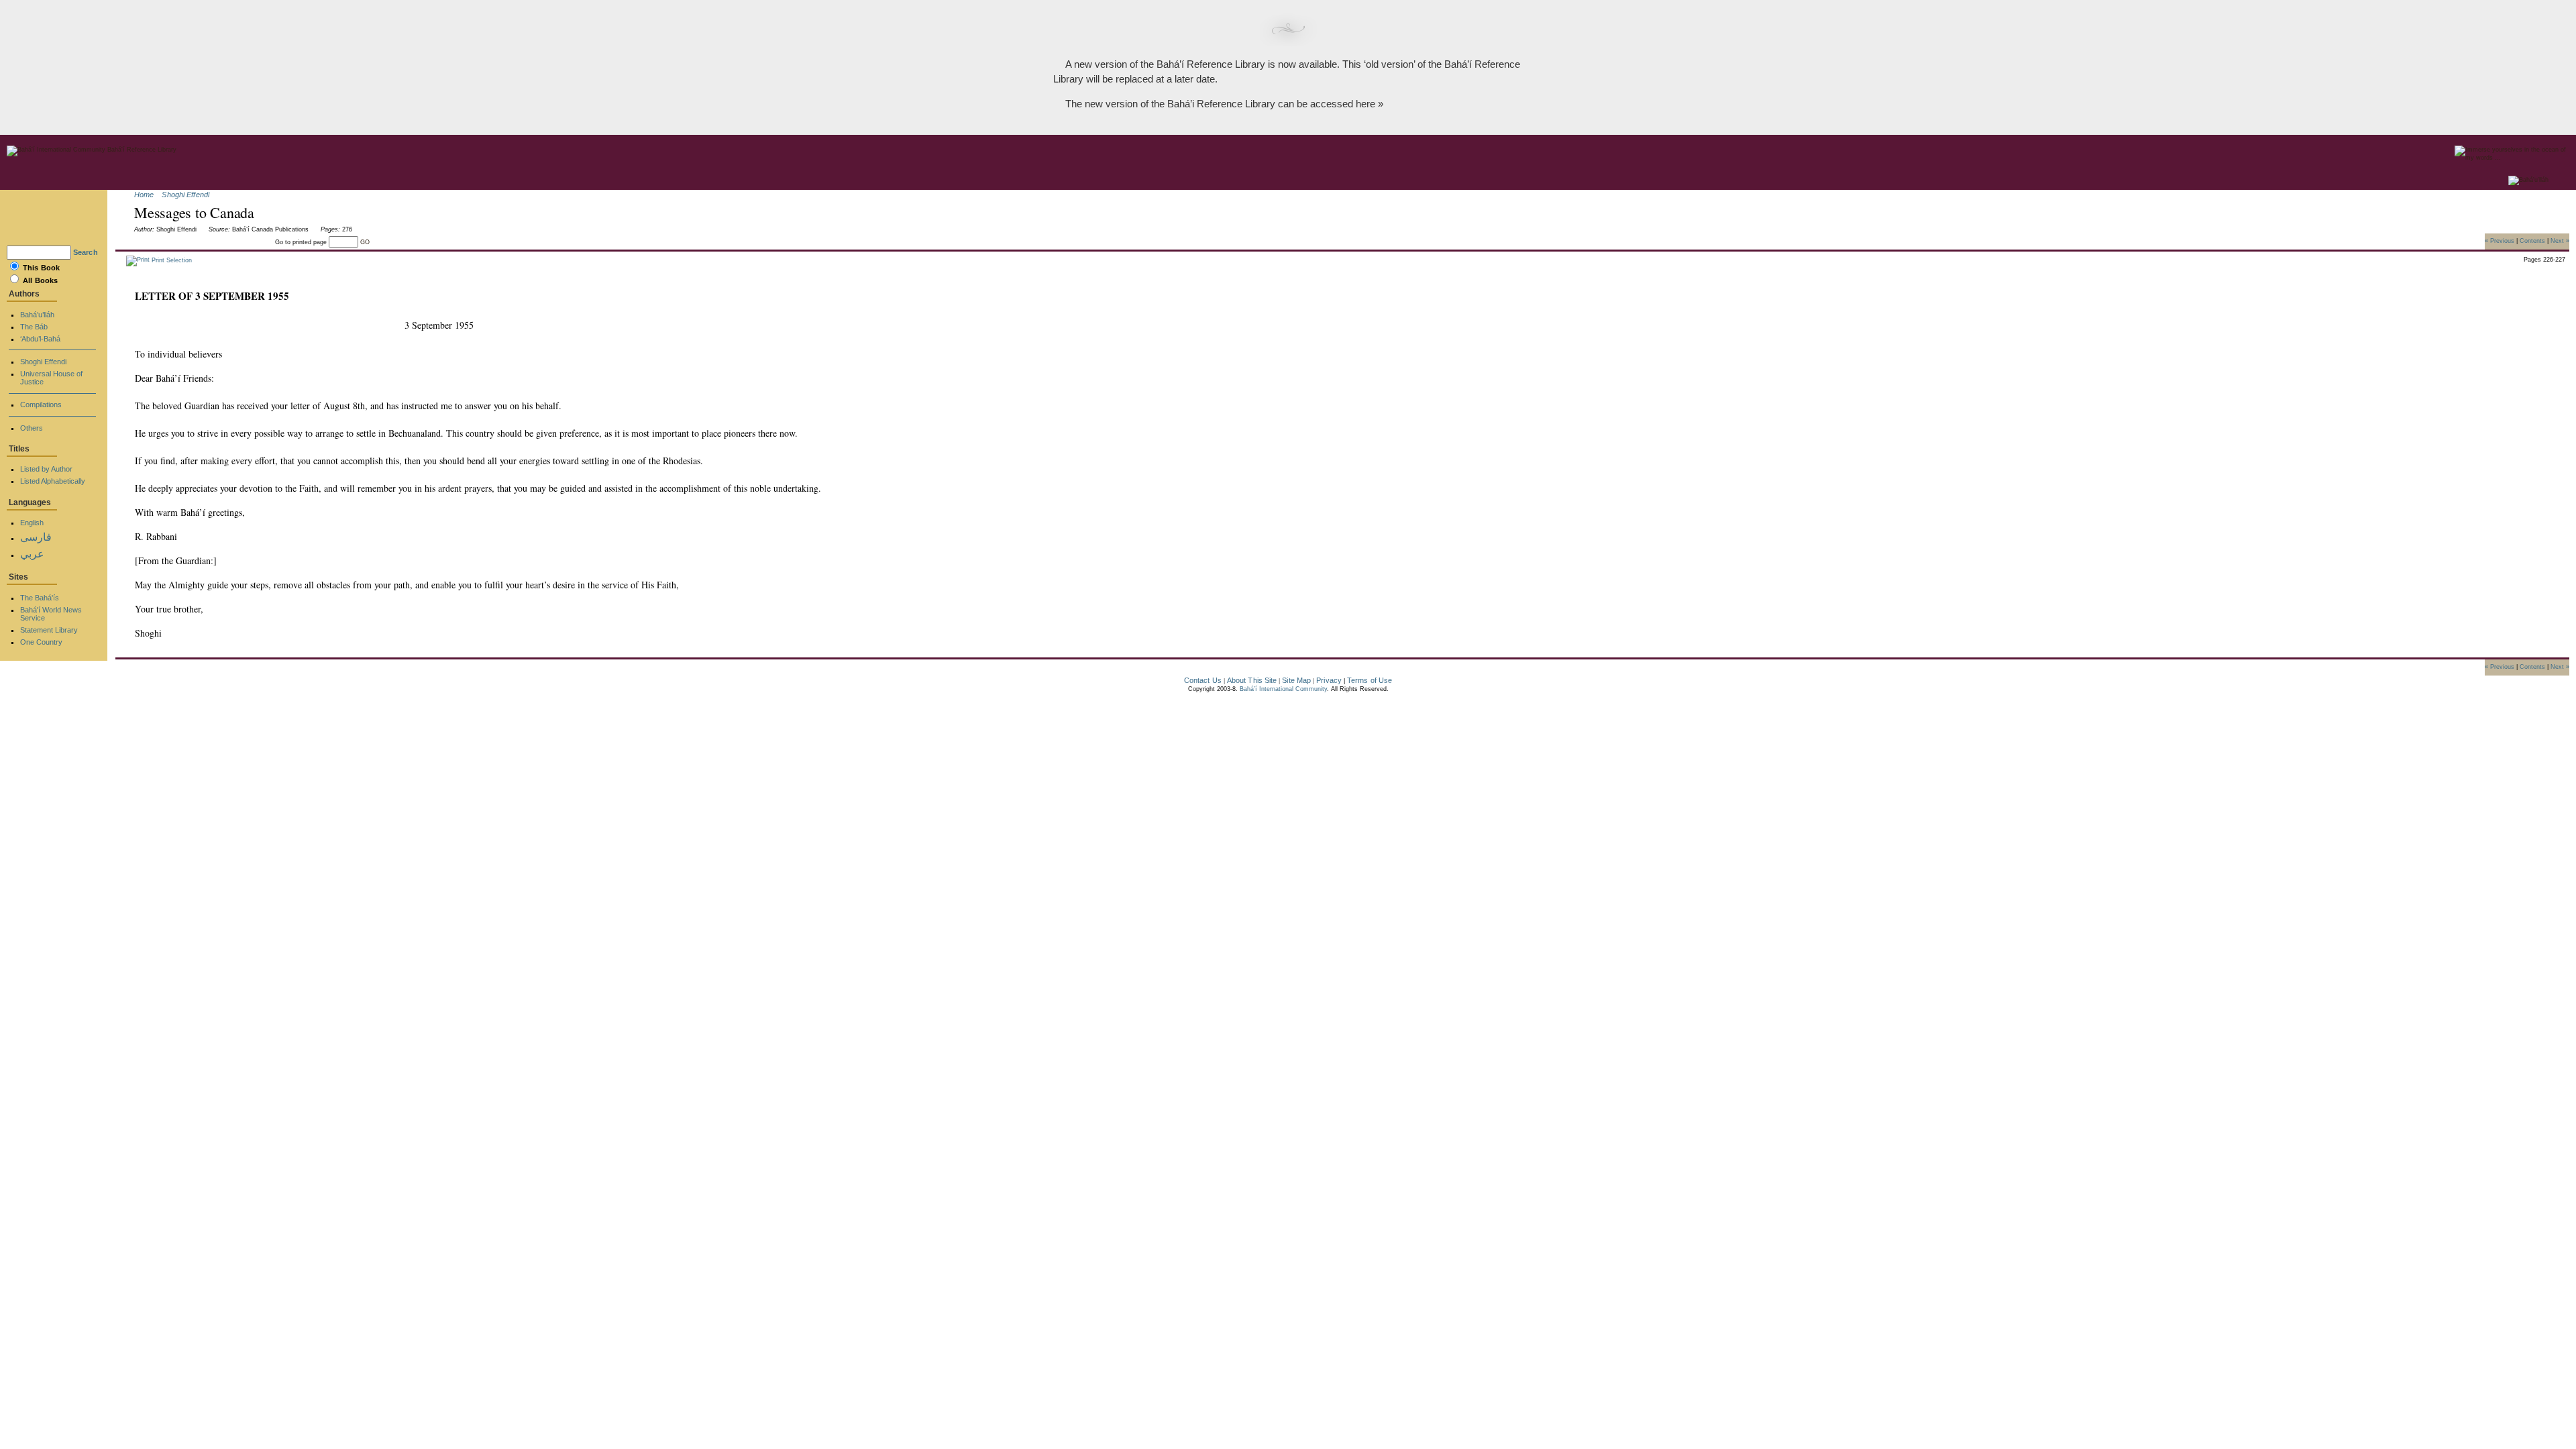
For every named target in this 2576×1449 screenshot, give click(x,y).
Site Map (1296, 680)
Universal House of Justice (51, 378)
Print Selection (171, 260)
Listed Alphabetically (53, 481)
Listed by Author (46, 469)
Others (32, 428)
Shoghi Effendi (185, 195)
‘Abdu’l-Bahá (40, 339)
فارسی (36, 537)
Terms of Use (1370, 680)
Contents (2532, 240)
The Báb (34, 327)
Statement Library (49, 630)
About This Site (1252, 680)
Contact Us (1203, 680)
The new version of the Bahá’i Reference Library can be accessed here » (1224, 104)
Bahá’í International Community (1283, 689)
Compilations (41, 405)
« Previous (2500, 240)
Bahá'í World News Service (51, 614)
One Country (41, 642)
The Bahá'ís (40, 598)
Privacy (1329, 680)
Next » (2560, 240)
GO (365, 242)
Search (86, 252)
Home (144, 195)
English (32, 523)
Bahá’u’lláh (37, 315)
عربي (32, 554)
